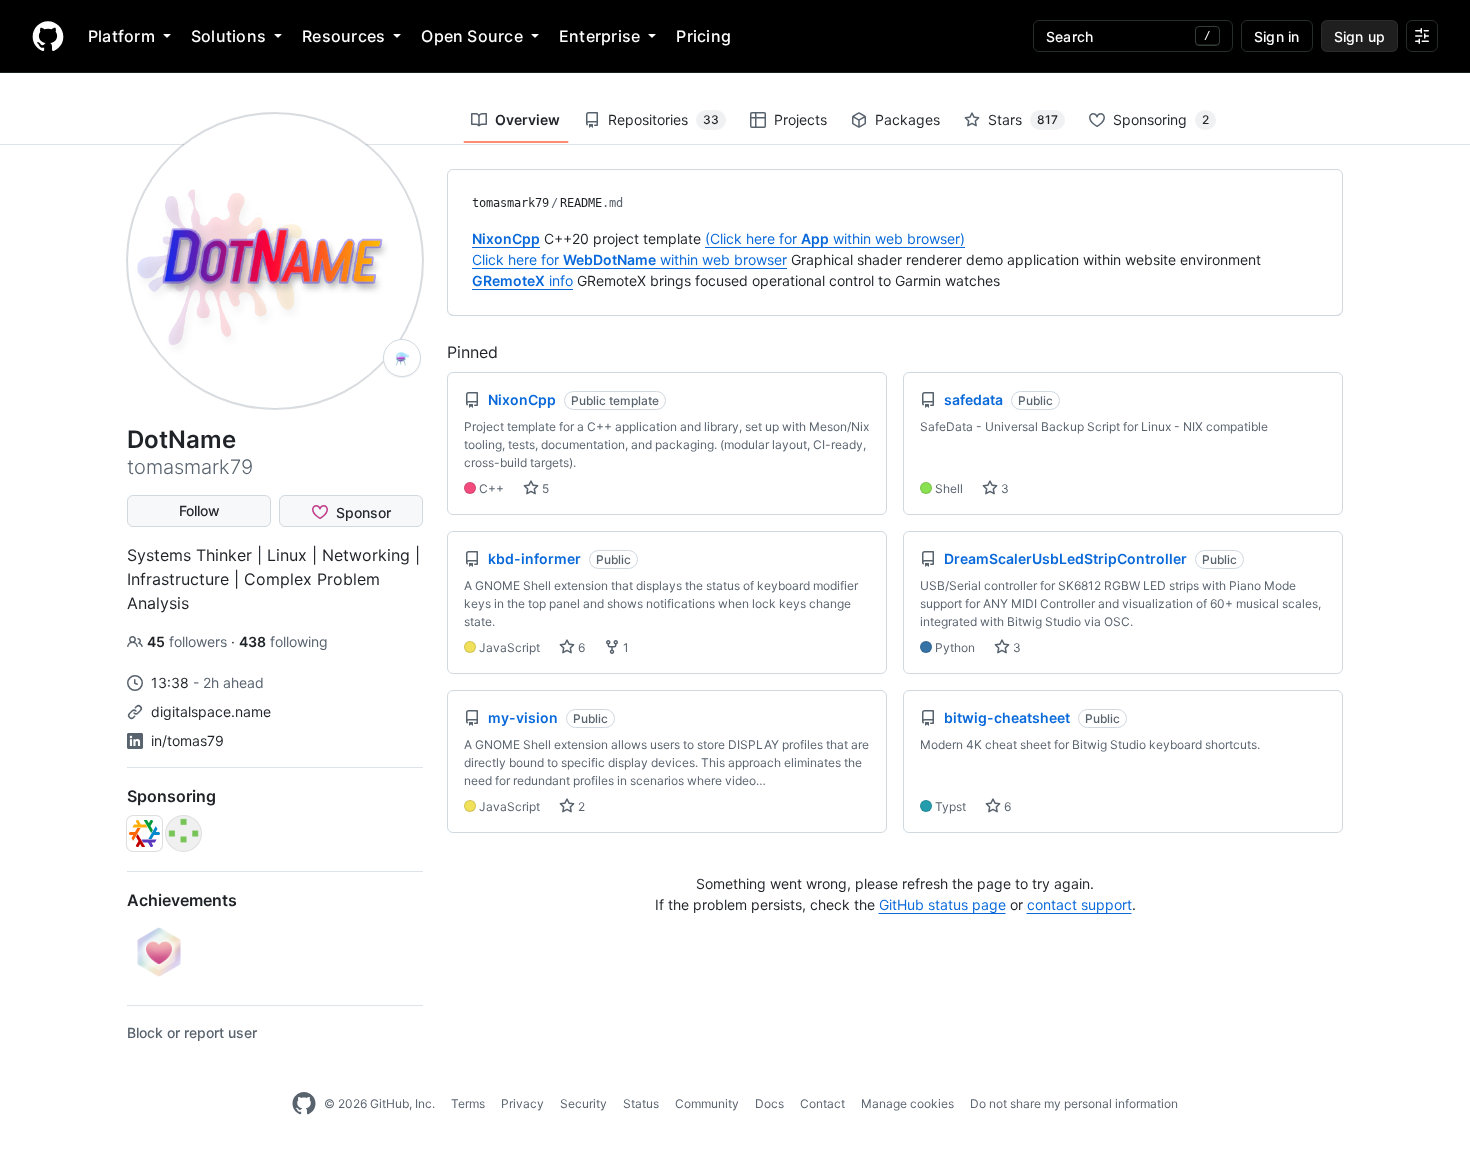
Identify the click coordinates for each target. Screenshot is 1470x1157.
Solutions (228, 36)
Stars (1023, 119)
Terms (468, 1103)
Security (583, 1103)
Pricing (703, 36)
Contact (822, 1103)
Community (707, 1103)
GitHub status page (942, 904)
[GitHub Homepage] (304, 1104)
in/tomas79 (187, 740)
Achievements (182, 900)
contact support (1079, 904)
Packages (907, 119)
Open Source (472, 36)
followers (189, 641)
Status (641, 1103)
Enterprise (599, 36)
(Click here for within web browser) (835, 238)
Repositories (663, 119)
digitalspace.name (211, 711)
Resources (343, 36)
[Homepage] (48, 36)
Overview (527, 119)
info (522, 280)
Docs (769, 1103)
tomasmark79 (510, 203)
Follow (199, 510)
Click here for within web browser (629, 259)
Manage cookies (907, 1103)
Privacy (522, 1103)
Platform (121, 36)
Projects (800, 119)
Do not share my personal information (1074, 1103)
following (283, 641)
